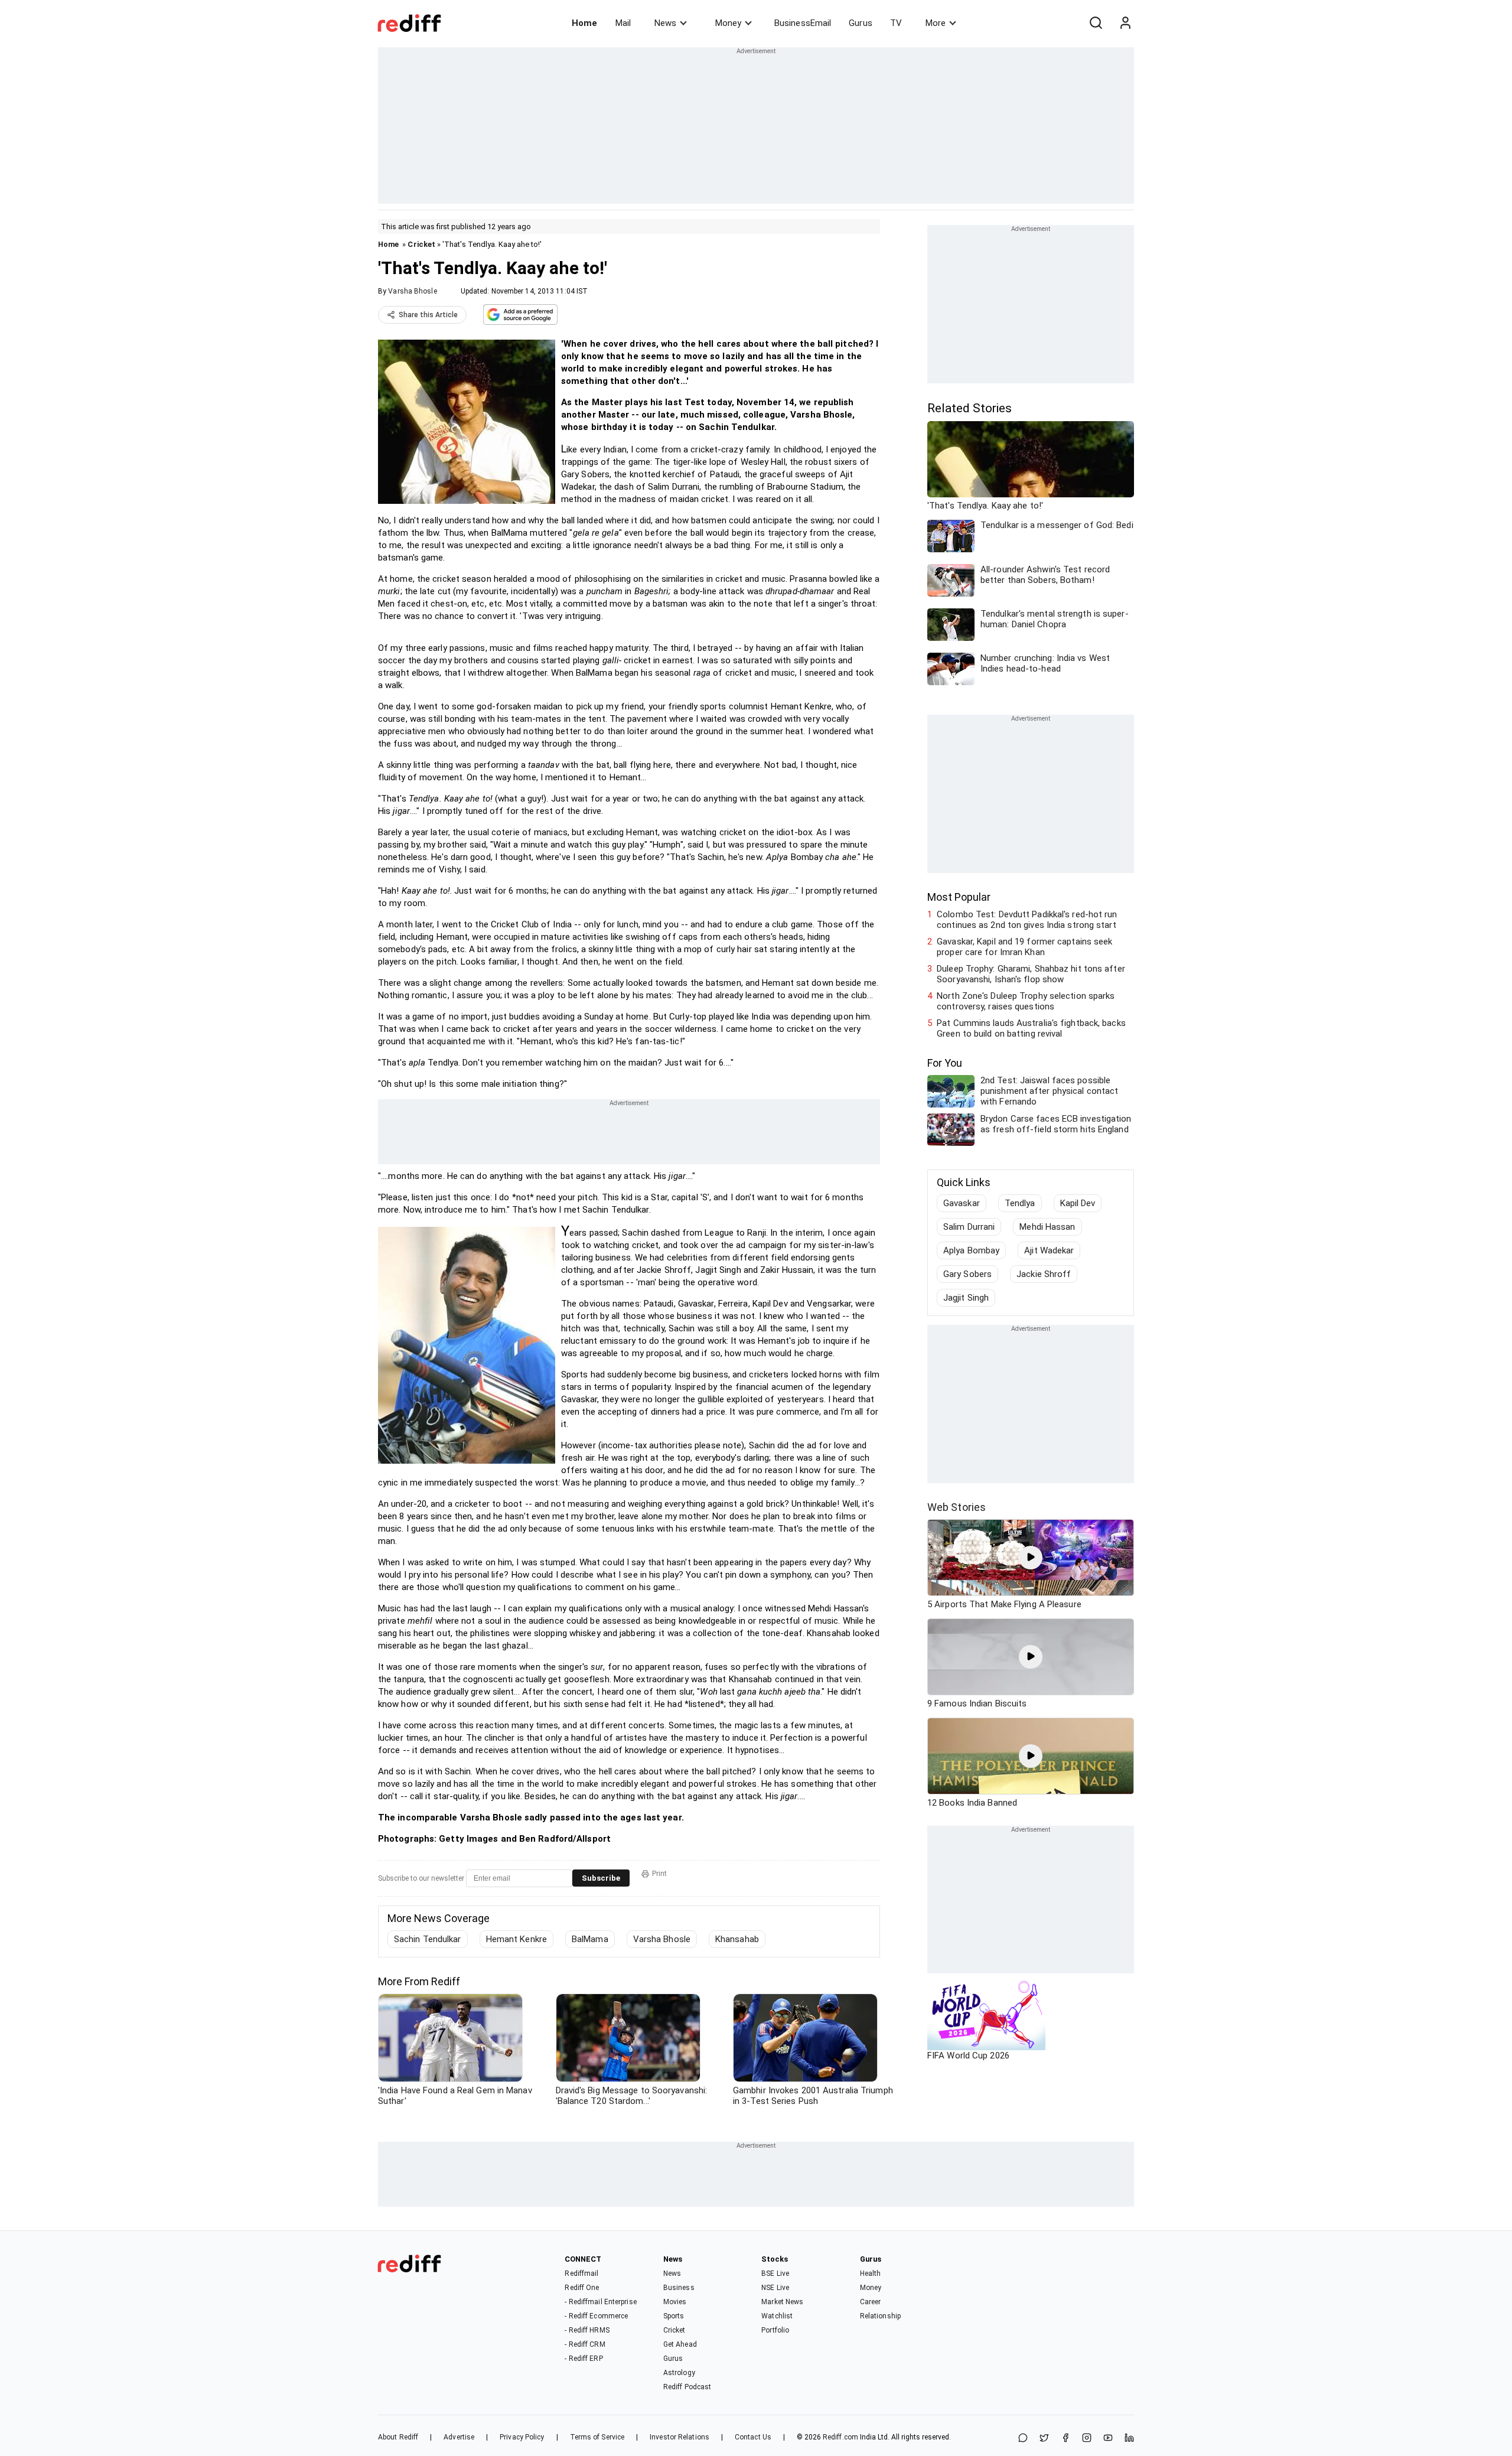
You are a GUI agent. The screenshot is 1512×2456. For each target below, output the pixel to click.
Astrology (679, 2373)
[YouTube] (1108, 2439)
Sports (674, 2316)
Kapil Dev (1078, 1203)
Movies (675, 2302)
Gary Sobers (967, 1274)
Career (871, 2302)
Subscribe (601, 1878)
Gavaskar (962, 1203)
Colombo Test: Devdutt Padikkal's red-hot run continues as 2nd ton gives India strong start (1027, 920)
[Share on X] (1044, 2439)
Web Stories (957, 1507)
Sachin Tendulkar (428, 1939)
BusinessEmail (803, 23)
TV (896, 23)
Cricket (421, 244)
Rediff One (582, 2288)
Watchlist (777, 2316)
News (665, 23)
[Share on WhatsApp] (1023, 2439)
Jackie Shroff (1044, 1274)
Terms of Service (597, 2437)
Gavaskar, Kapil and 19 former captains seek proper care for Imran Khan (1024, 947)
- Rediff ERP (584, 2359)
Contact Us (753, 2437)
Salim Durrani (969, 1227)
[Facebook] (1065, 2439)
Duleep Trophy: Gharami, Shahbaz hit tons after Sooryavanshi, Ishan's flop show (1031, 974)
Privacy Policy (522, 2437)
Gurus (861, 23)
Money (728, 23)
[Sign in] (1125, 23)
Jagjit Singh (966, 1298)
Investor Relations (680, 2437)
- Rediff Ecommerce (596, 2316)
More (936, 23)
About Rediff (398, 2437)
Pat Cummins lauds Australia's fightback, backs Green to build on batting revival (1031, 1028)
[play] (1031, 1558)
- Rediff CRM (585, 2344)
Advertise (459, 2437)
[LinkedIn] (1129, 2439)
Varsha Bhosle (412, 291)
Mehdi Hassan (1047, 1227)
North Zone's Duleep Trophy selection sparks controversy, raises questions (1026, 1001)
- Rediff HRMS (587, 2330)
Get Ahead (680, 2344)
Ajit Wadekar (1049, 1250)
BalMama (590, 1939)
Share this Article (428, 315)
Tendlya (1020, 1203)
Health (871, 2273)
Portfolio (775, 2330)
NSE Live (775, 2288)
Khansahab (737, 1939)
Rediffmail (581, 2273)
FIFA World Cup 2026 (968, 2056)
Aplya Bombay (971, 1250)
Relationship (880, 2316)
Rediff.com (840, 2437)
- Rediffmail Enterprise (600, 2302)
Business (679, 2288)
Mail (623, 23)
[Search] (1096, 23)
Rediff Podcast (687, 2387)
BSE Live (775, 2273)
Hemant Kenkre (517, 1939)
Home (584, 23)
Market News (782, 2302)
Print (659, 1874)
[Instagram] (1087, 2439)
